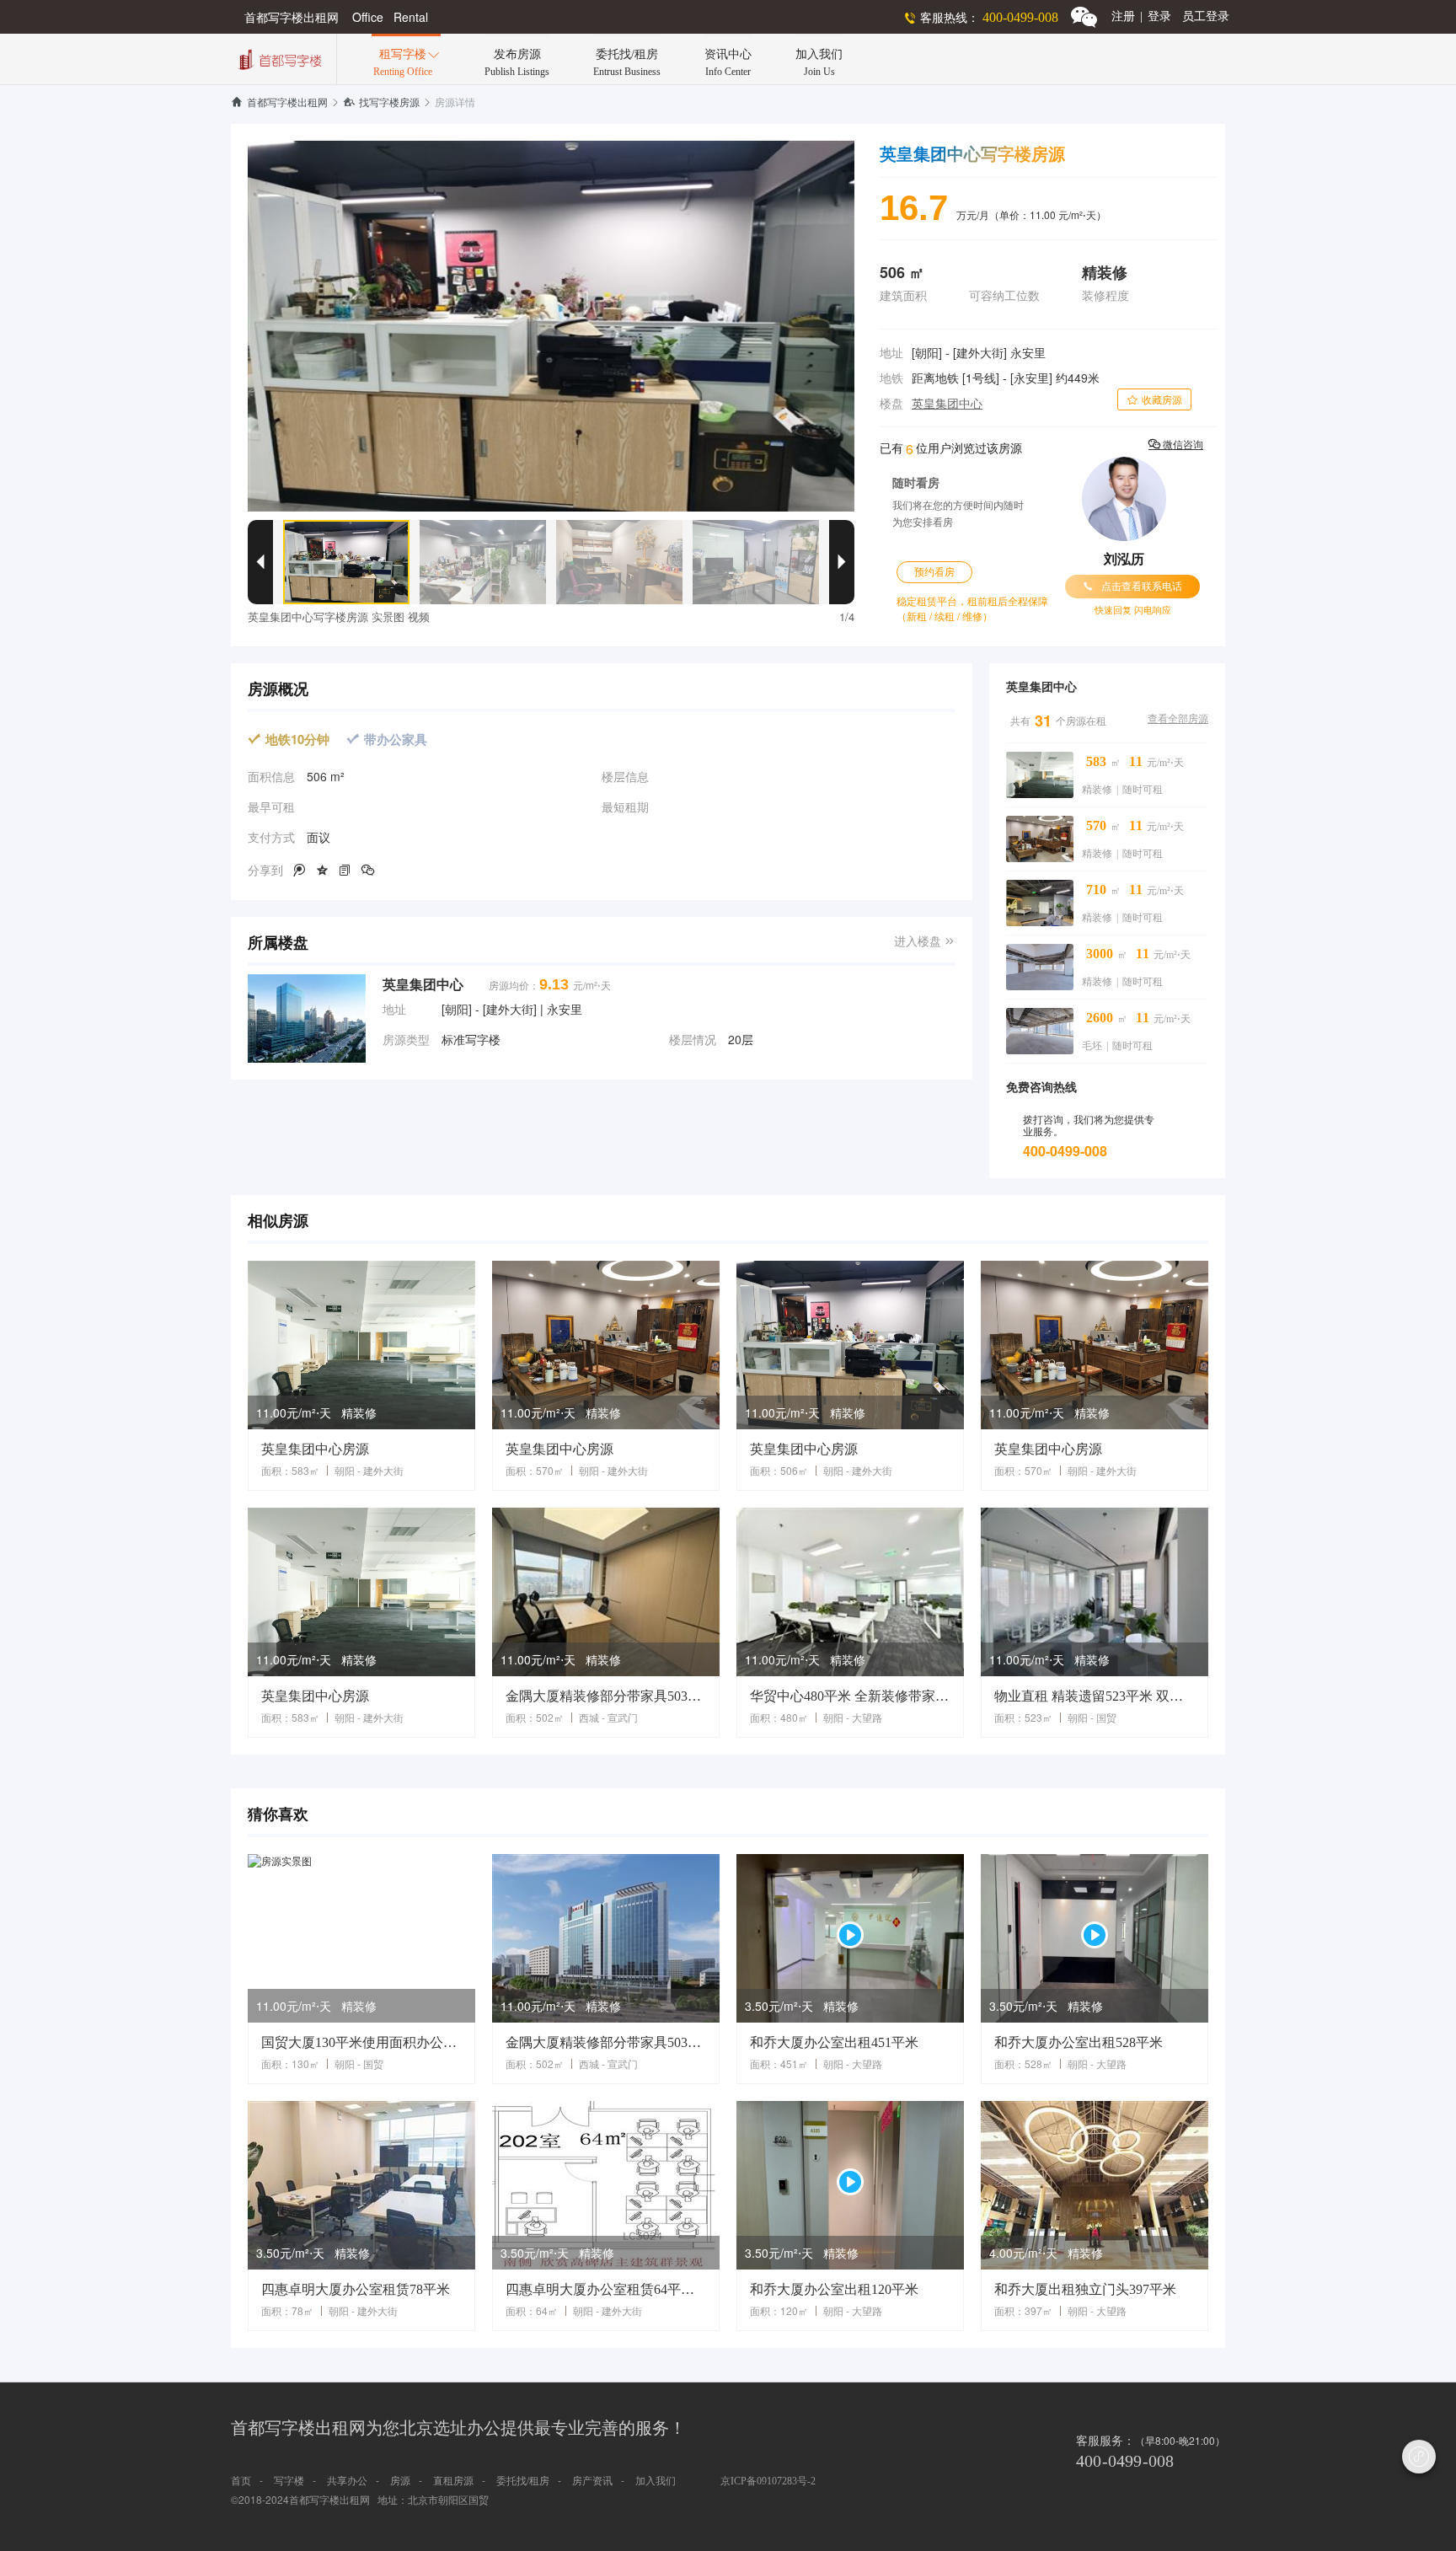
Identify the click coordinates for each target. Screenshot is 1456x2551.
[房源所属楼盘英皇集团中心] (307, 1018)
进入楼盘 (925, 942)
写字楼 (289, 2481)
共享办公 (347, 2481)
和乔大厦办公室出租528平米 (1079, 2042)
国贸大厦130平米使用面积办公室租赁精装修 (361, 2042)
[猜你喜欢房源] (361, 1938)
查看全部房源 (1178, 719)
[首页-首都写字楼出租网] (278, 58)
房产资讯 (592, 2481)
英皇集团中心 (947, 404)
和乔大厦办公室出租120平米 (834, 2289)
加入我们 (656, 2481)
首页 (241, 2481)
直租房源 (453, 2481)
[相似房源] (361, 1345)
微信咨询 (1176, 445)
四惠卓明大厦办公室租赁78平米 (356, 2289)
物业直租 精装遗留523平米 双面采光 (1095, 1696)
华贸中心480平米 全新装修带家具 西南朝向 (850, 1696)
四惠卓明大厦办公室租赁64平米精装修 (606, 2289)
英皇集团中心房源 (315, 1449)
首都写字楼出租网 (279, 103)
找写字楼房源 (381, 103)
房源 (400, 2481)
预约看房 (934, 572)
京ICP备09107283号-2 (768, 2481)
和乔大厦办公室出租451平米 (834, 2042)
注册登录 (1141, 16)
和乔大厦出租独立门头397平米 (1085, 2289)
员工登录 (1206, 16)
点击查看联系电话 (1132, 587)
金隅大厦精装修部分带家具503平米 (606, 1696)
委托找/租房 (523, 2481)
